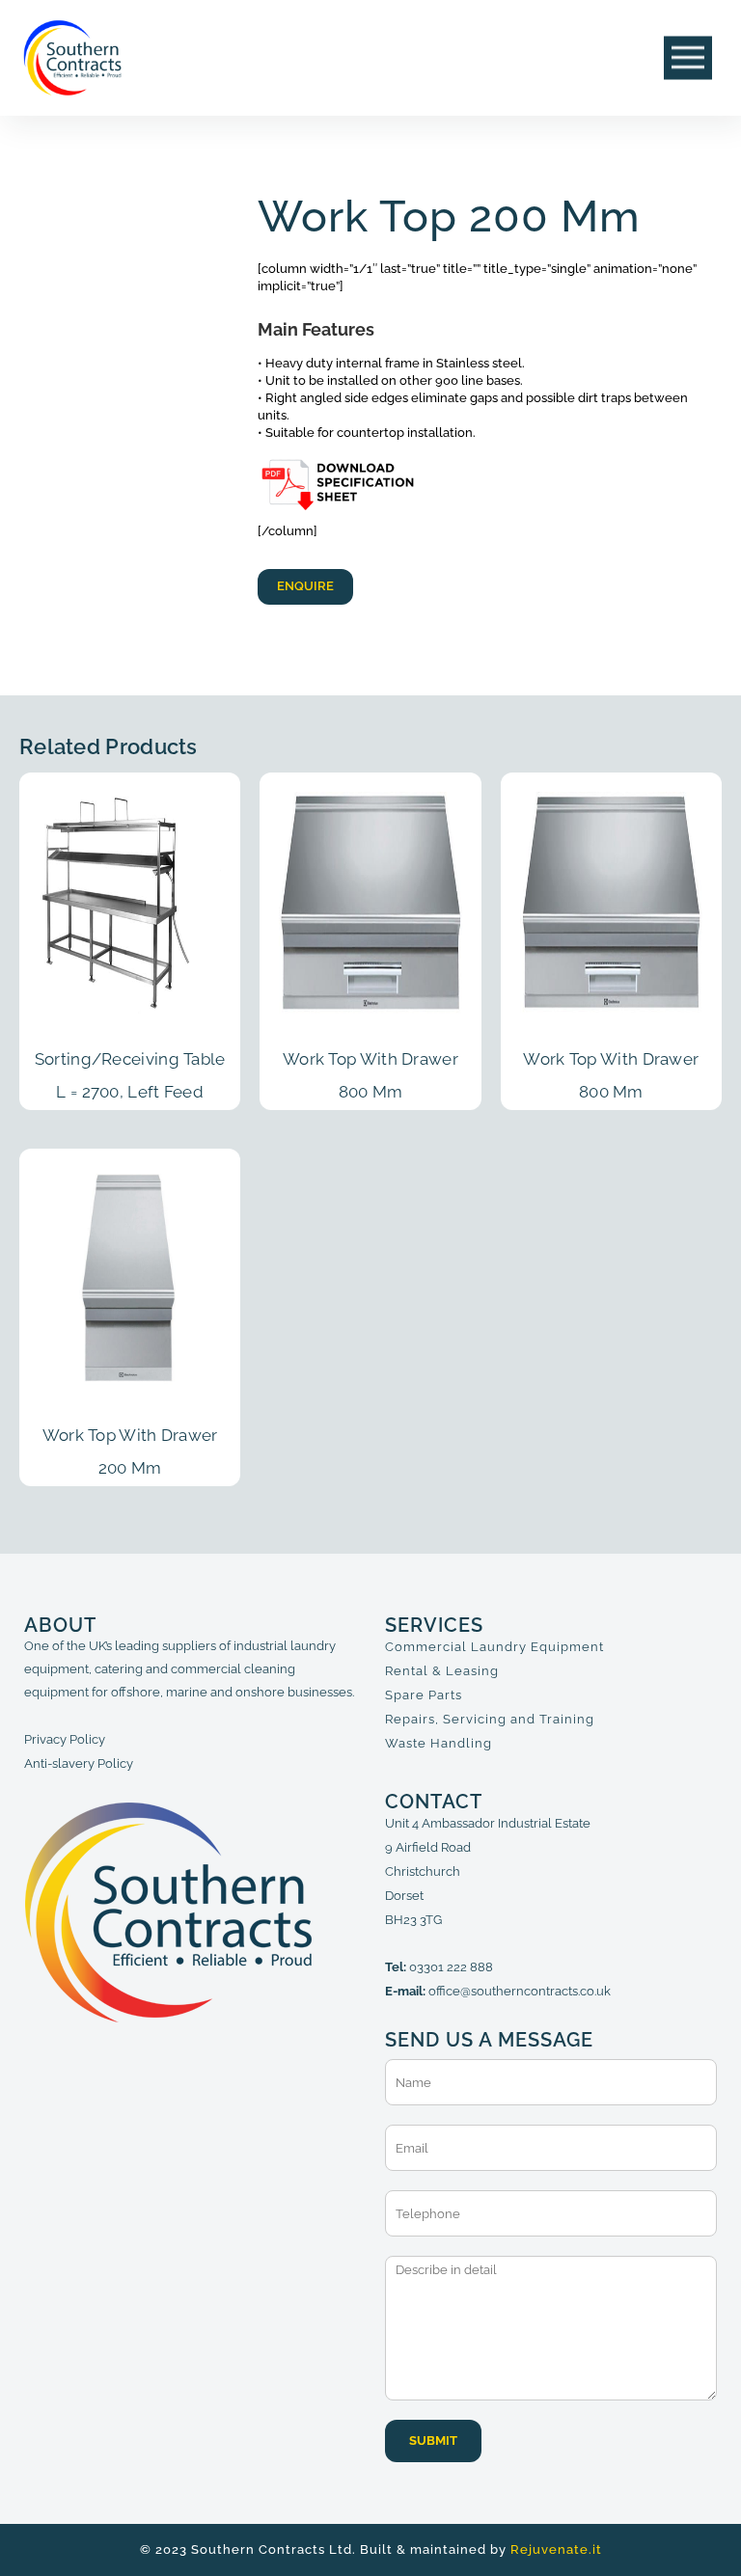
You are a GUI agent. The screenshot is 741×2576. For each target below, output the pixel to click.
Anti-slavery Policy (79, 1763)
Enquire (305, 586)
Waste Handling (439, 1743)
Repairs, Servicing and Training (490, 1719)
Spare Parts (424, 1695)
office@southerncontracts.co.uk (520, 1991)
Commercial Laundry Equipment (494, 1647)
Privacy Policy (65, 1739)
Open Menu (688, 58)
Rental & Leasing (442, 1671)
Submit (433, 2440)
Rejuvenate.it (556, 2549)
